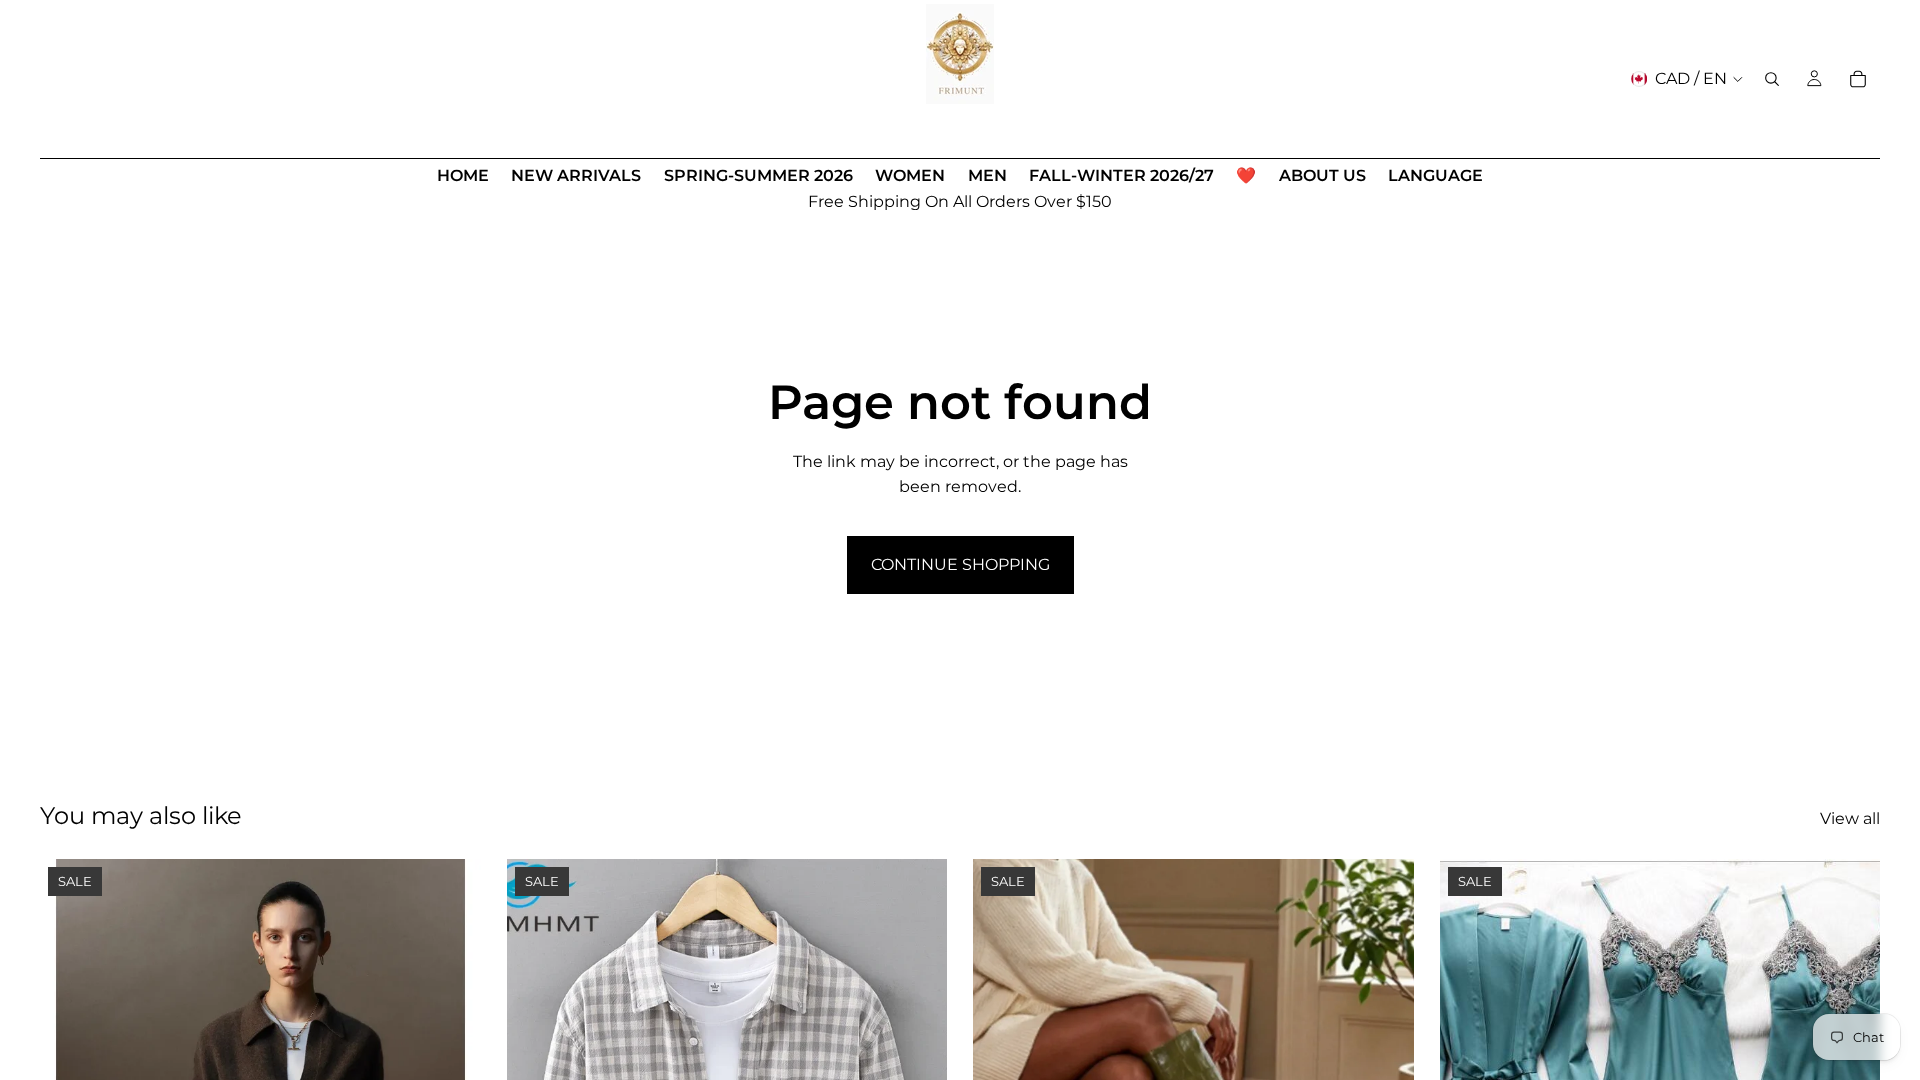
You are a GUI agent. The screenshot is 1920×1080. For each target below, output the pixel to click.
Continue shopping (960, 564)
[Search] (1772, 79)
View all (1850, 818)
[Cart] (1858, 79)
